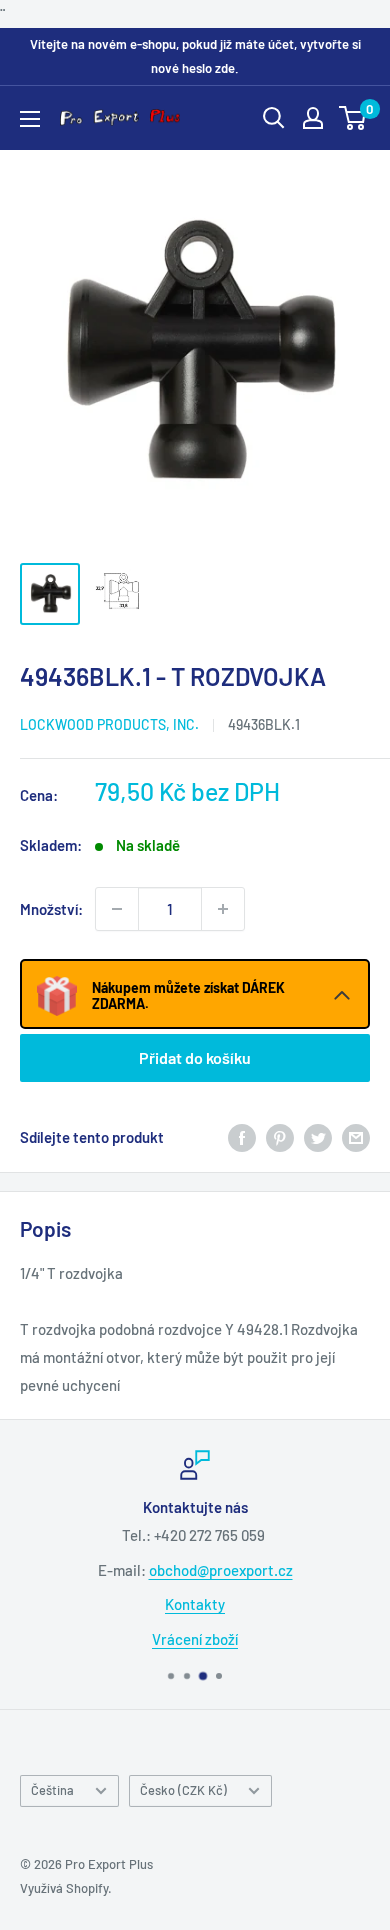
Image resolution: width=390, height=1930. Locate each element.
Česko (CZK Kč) (183, 1790)
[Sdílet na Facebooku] (242, 1137)
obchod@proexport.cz (221, 1570)
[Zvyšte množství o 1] (223, 909)
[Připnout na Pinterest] (280, 1137)
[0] (353, 118)
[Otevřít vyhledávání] (274, 118)
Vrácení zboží (195, 1639)
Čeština (52, 1790)
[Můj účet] (313, 118)
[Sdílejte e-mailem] (356, 1137)
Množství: (51, 909)
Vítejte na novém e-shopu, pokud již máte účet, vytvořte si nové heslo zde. (195, 56)
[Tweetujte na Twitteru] (318, 1137)
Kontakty (195, 1604)
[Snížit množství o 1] (117, 909)
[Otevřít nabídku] (30, 119)
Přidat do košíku (195, 1057)
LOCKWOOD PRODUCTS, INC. (109, 724)
